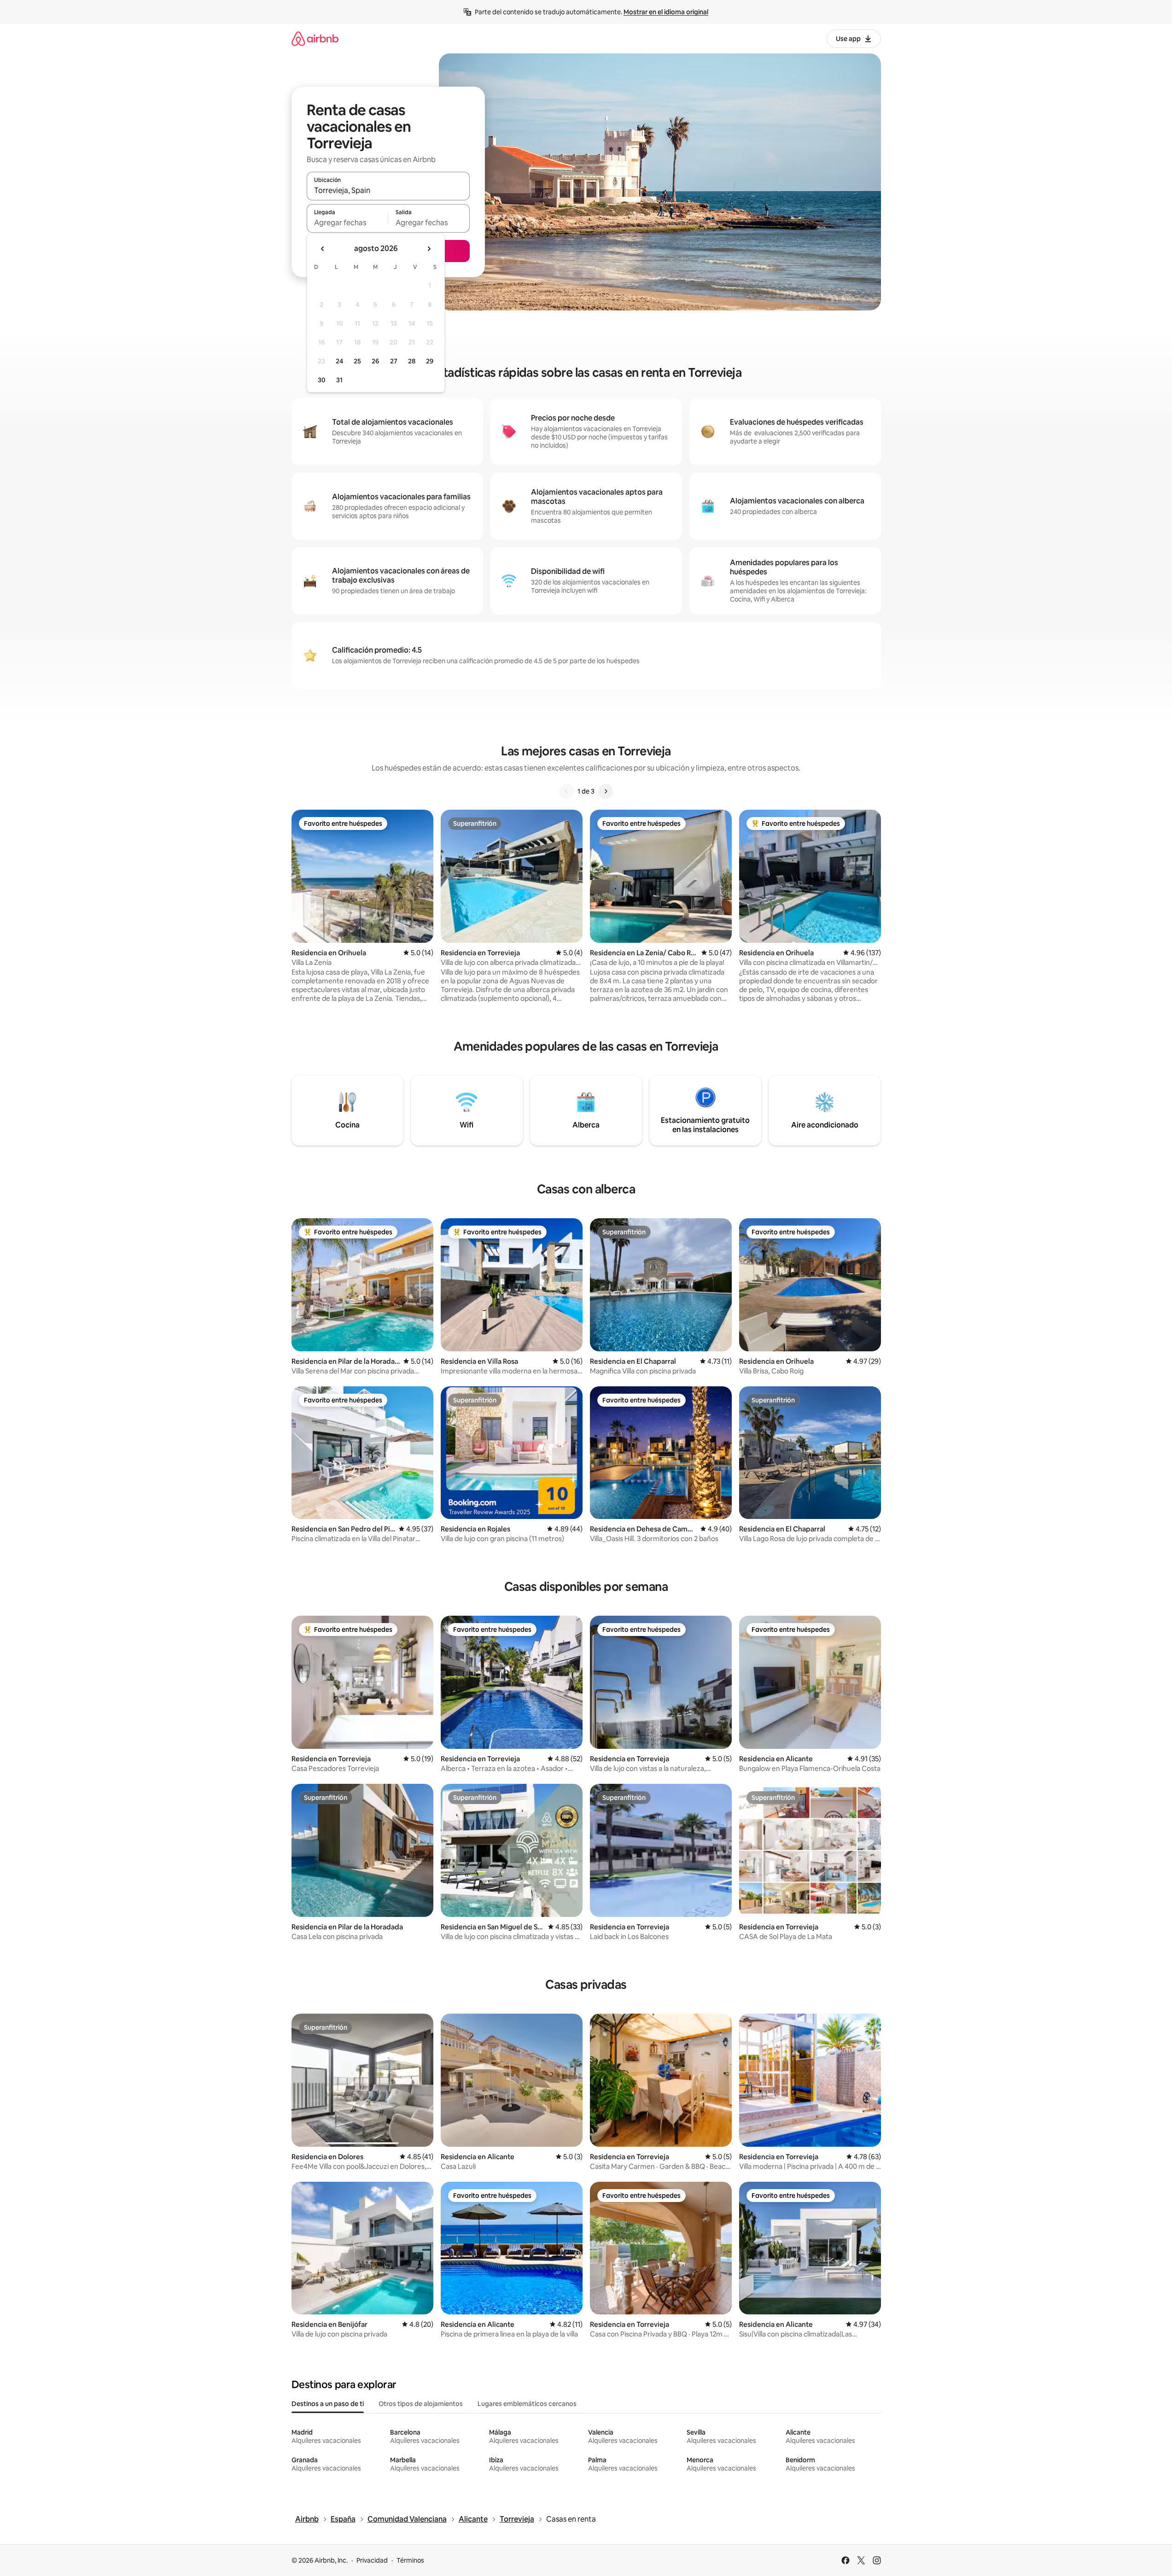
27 (394, 361)
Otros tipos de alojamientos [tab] (421, 2404)
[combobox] (388, 190)
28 (412, 361)
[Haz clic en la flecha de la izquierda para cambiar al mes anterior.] (323, 249)
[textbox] (347, 222)
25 (357, 361)
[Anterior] (566, 791)
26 (375, 361)
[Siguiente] (606, 791)
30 (322, 380)
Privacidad (372, 2560)
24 (339, 361)
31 (339, 380)
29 (430, 361)
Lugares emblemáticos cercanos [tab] (527, 2404)
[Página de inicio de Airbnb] (315, 38)
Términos (410, 2560)
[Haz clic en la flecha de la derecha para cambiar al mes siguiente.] (429, 249)
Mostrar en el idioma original (666, 12)
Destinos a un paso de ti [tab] (328, 2404)
